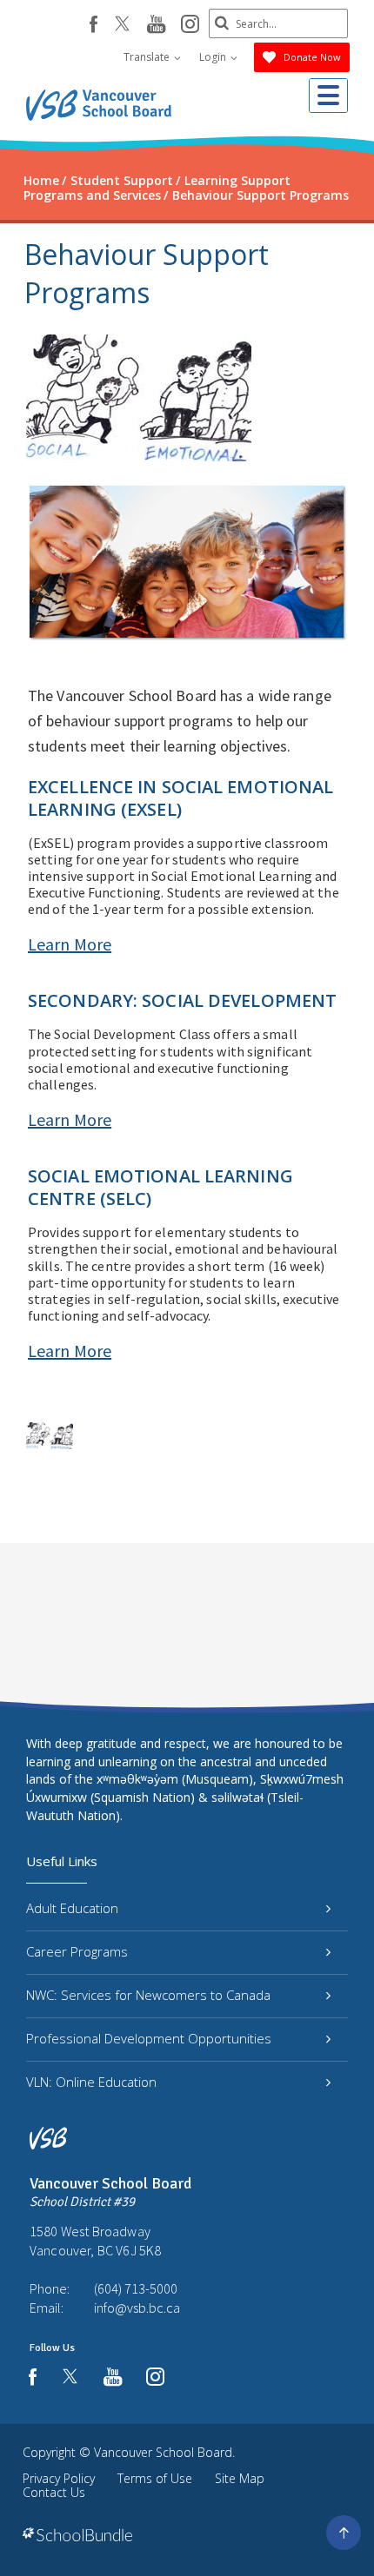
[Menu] (328, 96)
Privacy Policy (59, 2478)
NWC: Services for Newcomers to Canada (148, 1995)
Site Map (240, 2478)
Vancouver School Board (163, 2452)
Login (214, 57)
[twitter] (122, 25)
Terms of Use (155, 2478)
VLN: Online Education (91, 2082)
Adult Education (72, 1908)
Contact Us (54, 2492)
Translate (148, 57)
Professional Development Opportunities (149, 2038)
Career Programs (77, 1951)
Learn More (70, 944)
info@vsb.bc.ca (137, 2308)
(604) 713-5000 (136, 2288)
